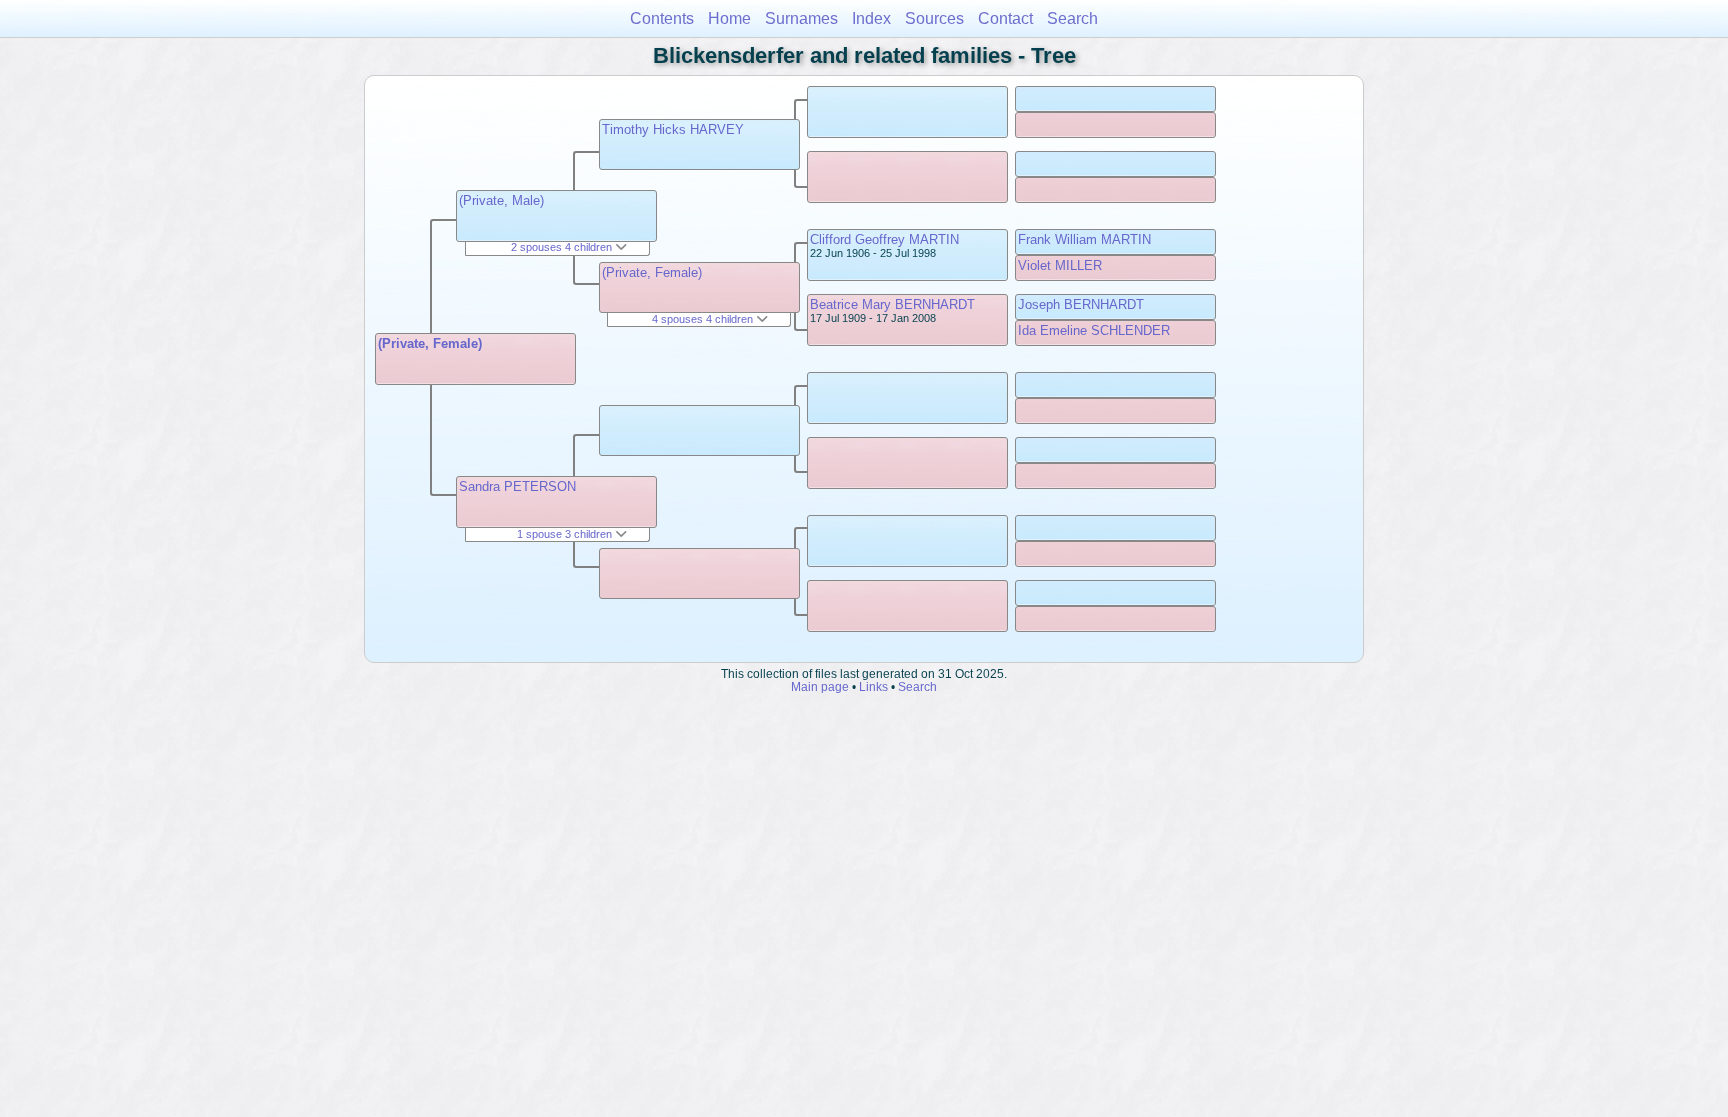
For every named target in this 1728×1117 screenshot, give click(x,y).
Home (729, 18)
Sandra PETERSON (517, 486)
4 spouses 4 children (704, 319)
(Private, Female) (430, 343)
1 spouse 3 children (566, 534)
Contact (1005, 18)
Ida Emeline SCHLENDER (1094, 330)
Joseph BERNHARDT (1081, 304)
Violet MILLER (1060, 265)
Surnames (801, 18)
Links (873, 686)
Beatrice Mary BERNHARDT (892, 304)
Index (871, 18)
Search (1072, 18)
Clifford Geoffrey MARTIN (884, 239)
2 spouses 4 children (563, 247)
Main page (820, 686)
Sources (934, 18)
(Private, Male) (501, 200)
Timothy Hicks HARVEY (673, 129)
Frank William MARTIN (1084, 239)
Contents (662, 18)
